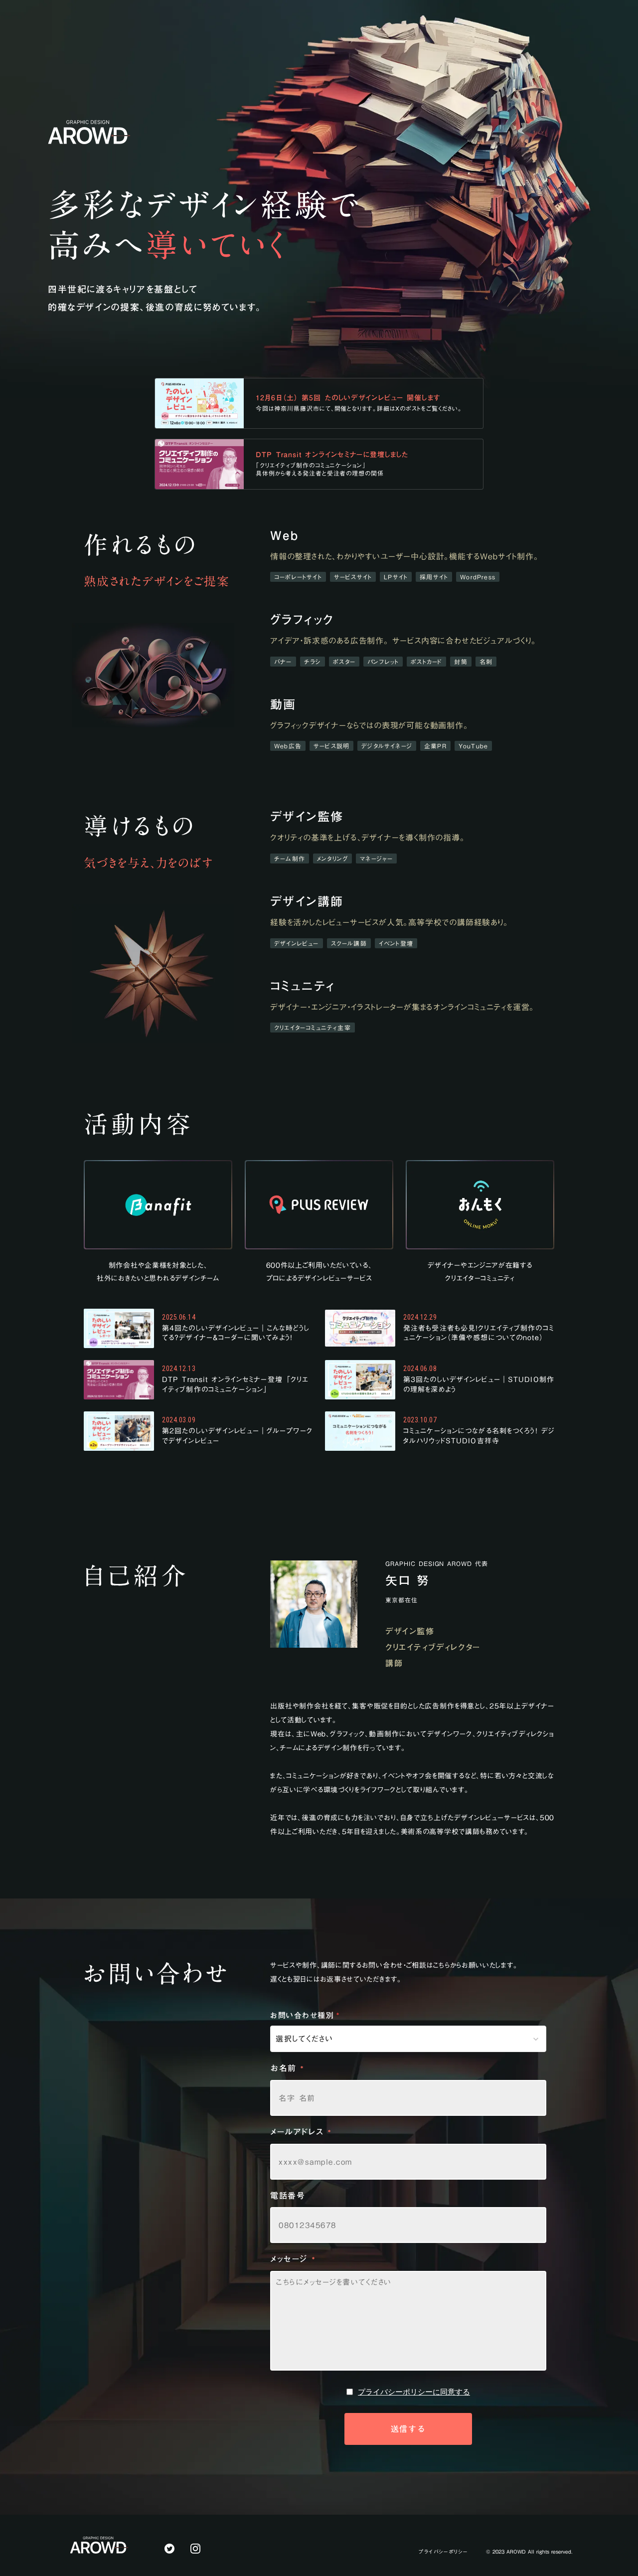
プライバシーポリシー (443, 2552)
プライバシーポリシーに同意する (414, 2392)
